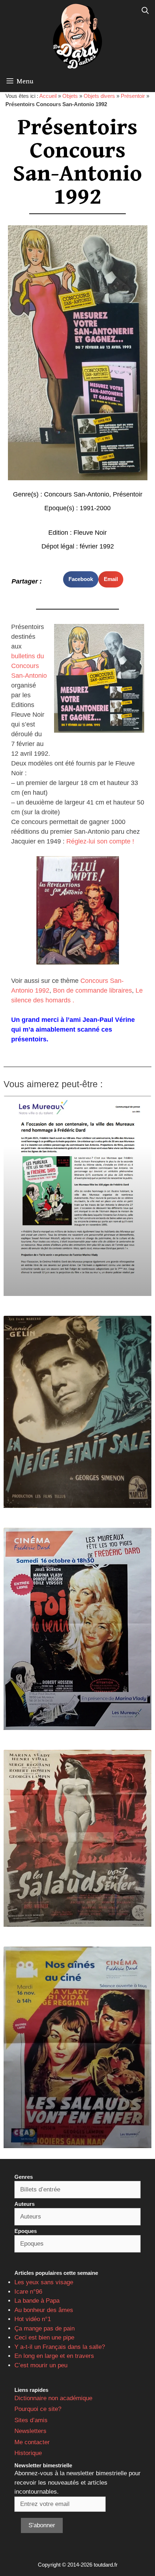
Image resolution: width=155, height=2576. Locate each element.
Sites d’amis (31, 2420)
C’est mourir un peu (41, 2365)
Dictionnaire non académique (53, 2398)
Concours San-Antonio (77, 494)
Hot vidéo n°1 (33, 2319)
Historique (28, 2453)
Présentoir (133, 96)
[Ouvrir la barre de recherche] (145, 11)
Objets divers (99, 96)
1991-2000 (95, 508)
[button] (81, 579)
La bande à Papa (37, 2301)
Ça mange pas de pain (45, 2328)
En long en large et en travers (54, 2356)
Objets (70, 96)
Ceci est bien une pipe (44, 2338)
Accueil (48, 96)
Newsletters (30, 2431)
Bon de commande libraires (92, 990)
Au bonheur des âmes (44, 2310)
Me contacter (32, 2442)
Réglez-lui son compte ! (100, 841)
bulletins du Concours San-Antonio (29, 666)
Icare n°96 (28, 2292)
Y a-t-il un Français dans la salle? (60, 2347)
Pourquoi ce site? (38, 2409)
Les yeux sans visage (44, 2282)
